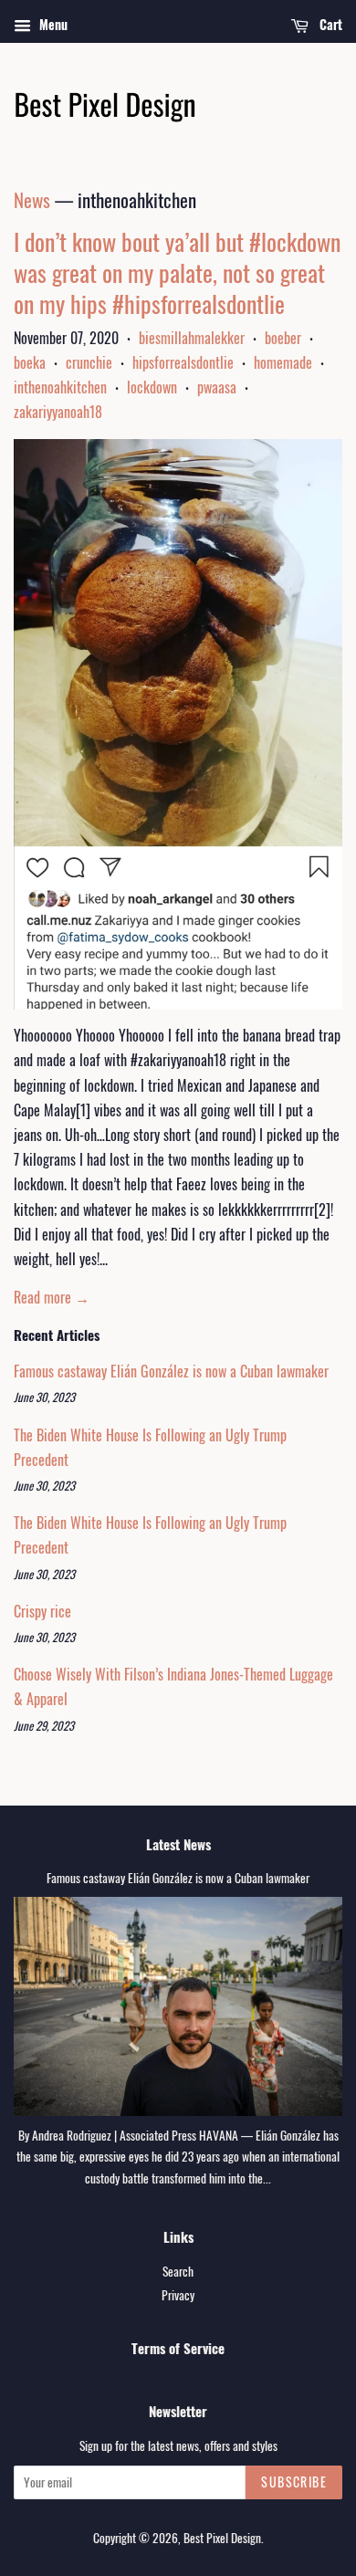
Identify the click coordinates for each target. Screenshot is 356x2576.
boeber (283, 338)
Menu (52, 24)
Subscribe (294, 2482)
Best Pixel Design (222, 2538)
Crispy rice (42, 1611)
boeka (30, 362)
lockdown (152, 387)
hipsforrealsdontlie (183, 362)
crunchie (89, 362)
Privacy (178, 2295)
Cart (329, 24)
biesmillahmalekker (192, 338)
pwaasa (217, 387)
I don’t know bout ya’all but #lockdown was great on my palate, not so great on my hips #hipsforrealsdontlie (177, 272)
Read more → (52, 1297)
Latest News (178, 1844)
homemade (283, 362)
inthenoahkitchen (60, 387)
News (32, 199)
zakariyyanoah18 (58, 412)
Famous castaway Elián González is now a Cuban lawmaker (171, 1371)
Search (178, 2271)
